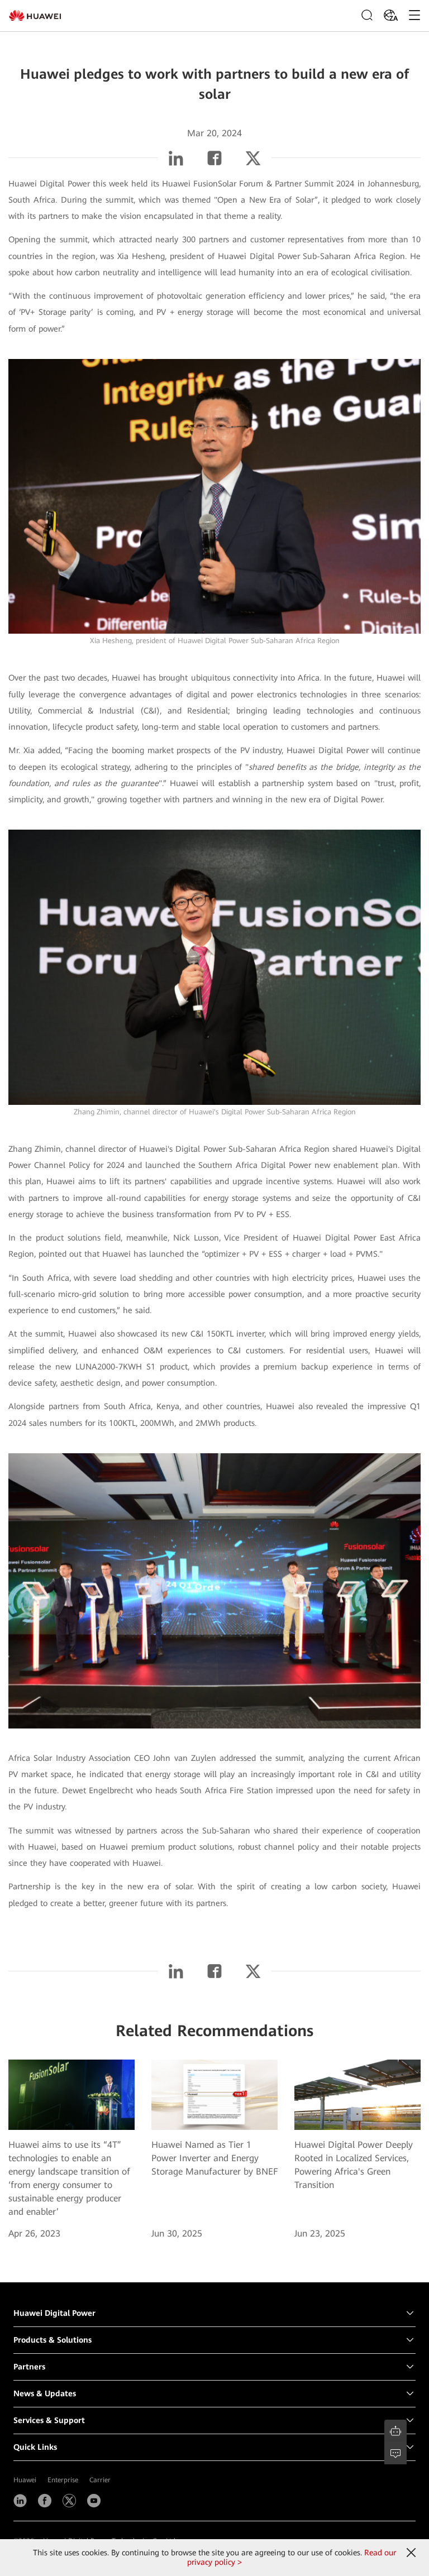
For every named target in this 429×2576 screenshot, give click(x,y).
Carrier (100, 2480)
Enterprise (63, 2480)
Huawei (25, 2480)
